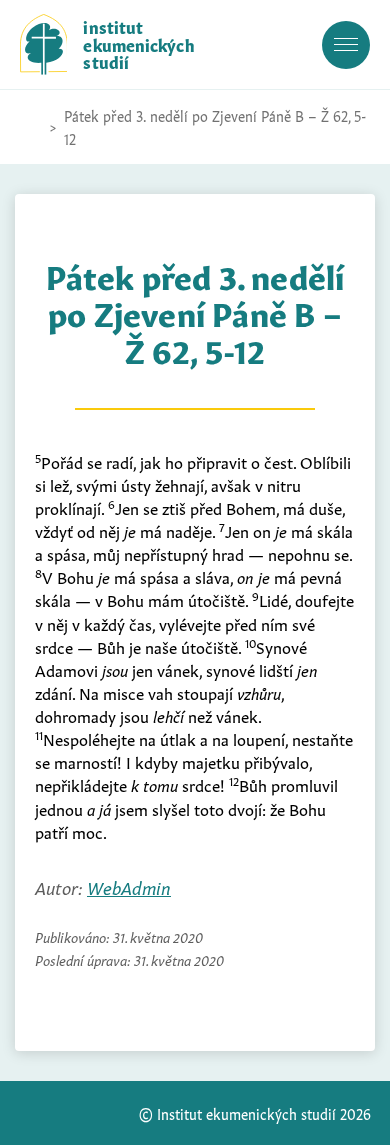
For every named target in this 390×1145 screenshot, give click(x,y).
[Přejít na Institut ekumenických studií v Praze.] (30, 127)
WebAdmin (129, 886)
